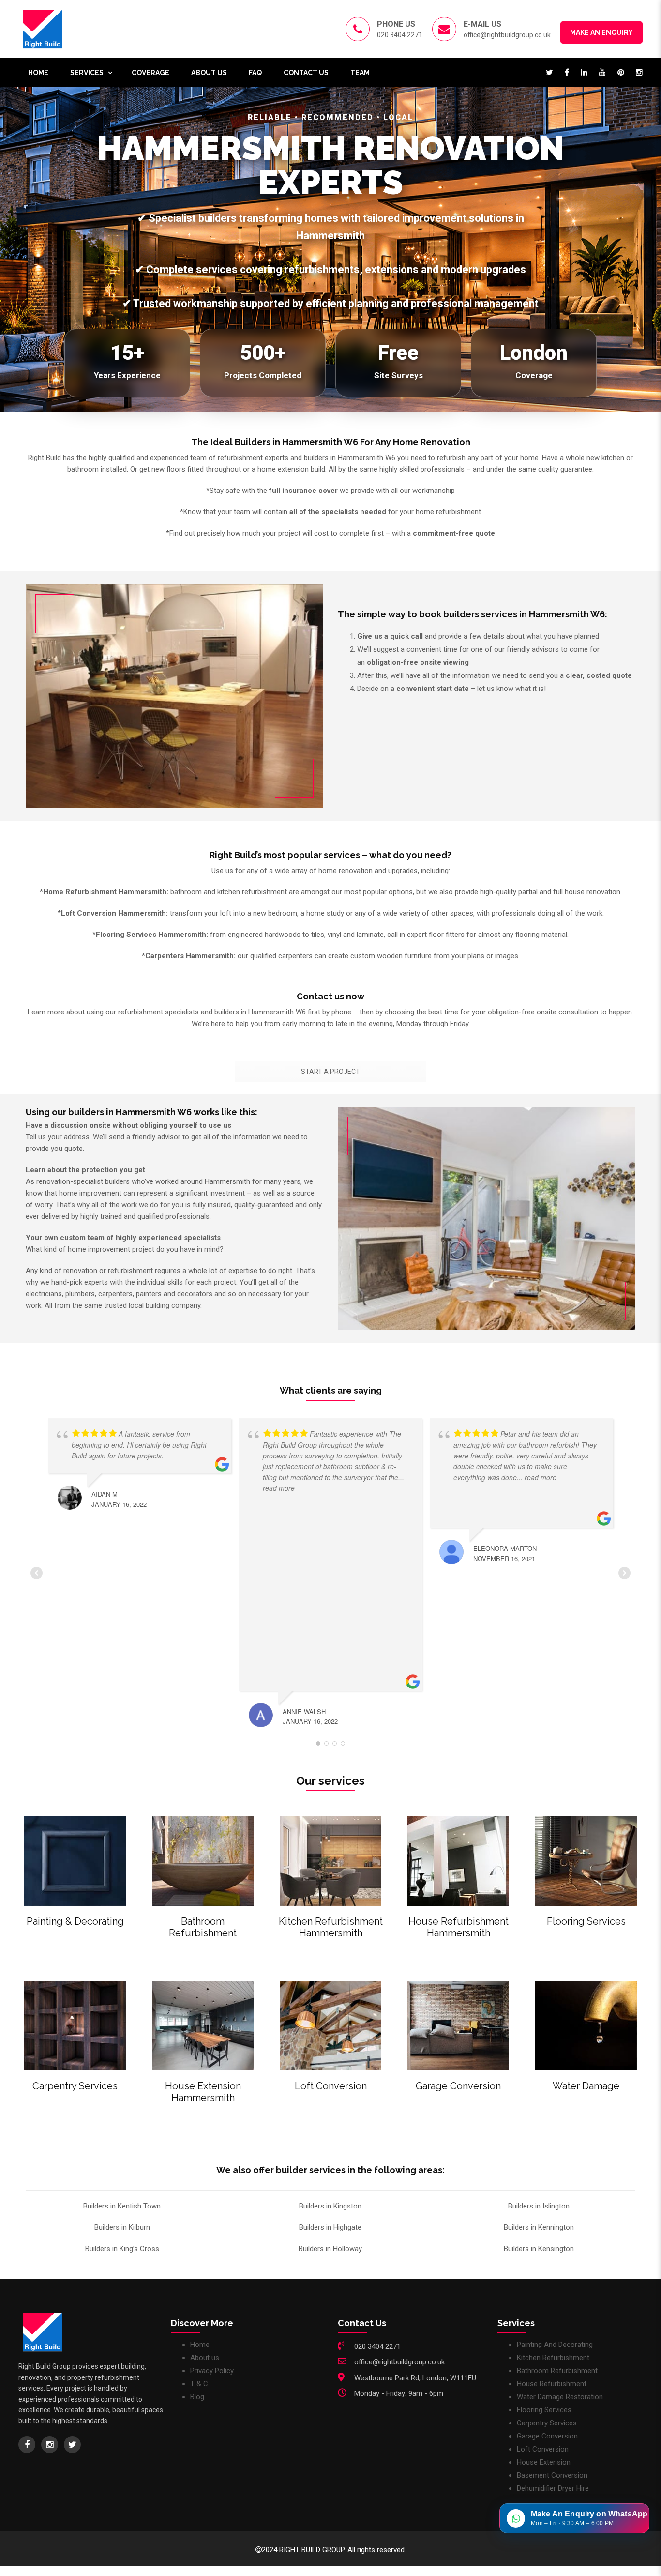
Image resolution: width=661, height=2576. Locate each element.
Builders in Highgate (330, 2227)
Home (38, 73)
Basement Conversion (552, 2475)
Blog (197, 2397)
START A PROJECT (330, 1072)
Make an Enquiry (601, 32)
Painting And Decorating (555, 2345)
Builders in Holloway (330, 2249)
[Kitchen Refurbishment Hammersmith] (330, 1861)
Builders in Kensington (539, 2249)
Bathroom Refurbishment (203, 1927)
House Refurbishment (552, 2384)
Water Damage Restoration (560, 2397)
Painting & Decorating (75, 1921)
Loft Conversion (331, 2086)
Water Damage (586, 2086)
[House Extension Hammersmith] (203, 2026)
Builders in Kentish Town (122, 2206)
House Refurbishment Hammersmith (458, 1927)
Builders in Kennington (539, 2227)
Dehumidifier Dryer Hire (553, 2488)
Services (87, 73)
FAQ (255, 73)
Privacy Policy (212, 2371)
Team (360, 73)
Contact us (306, 73)
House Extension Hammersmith (203, 2092)
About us (209, 73)
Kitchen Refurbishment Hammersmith (331, 1927)
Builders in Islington (539, 2206)
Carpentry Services (75, 2086)
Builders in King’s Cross (122, 2249)
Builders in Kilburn (122, 2227)
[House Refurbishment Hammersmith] (458, 1861)
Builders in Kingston (330, 2206)
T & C (199, 2384)
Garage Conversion (458, 2086)
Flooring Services (586, 1921)
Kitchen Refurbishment (553, 2358)
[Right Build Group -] (43, 29)
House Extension (544, 2462)
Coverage (150, 73)
